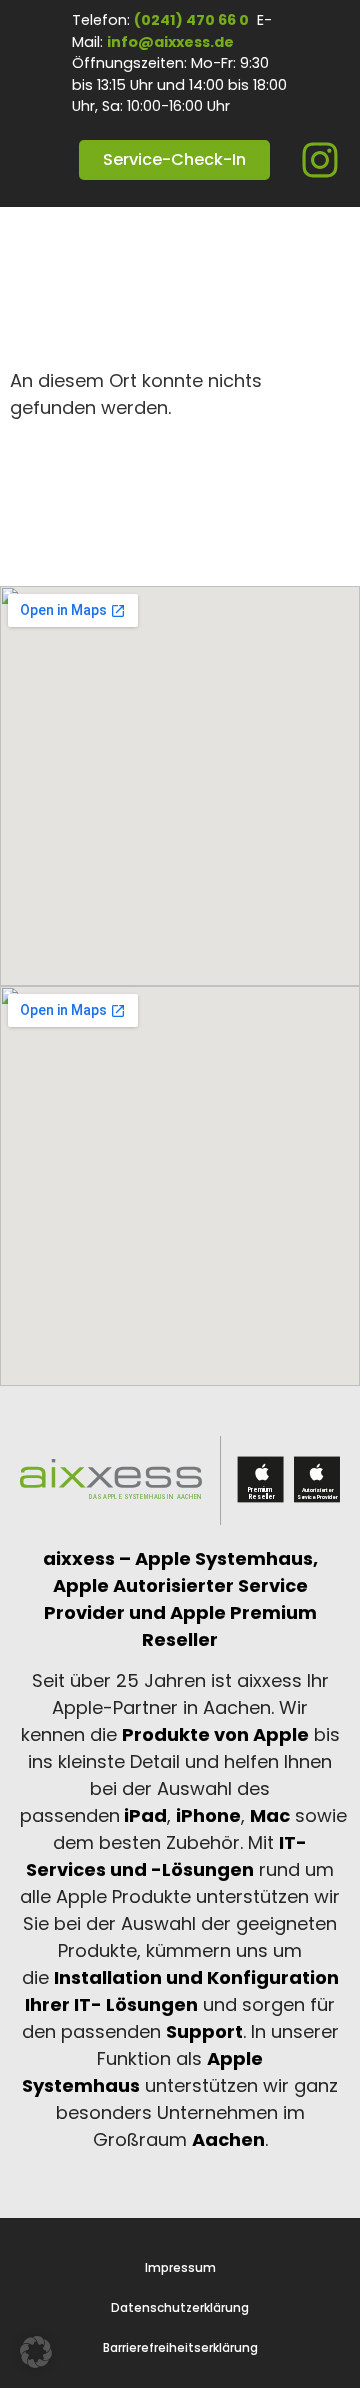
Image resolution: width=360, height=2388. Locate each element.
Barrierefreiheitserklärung (180, 2348)
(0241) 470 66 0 (191, 20)
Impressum (180, 2268)
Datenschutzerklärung (180, 2308)
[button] (36, 2352)
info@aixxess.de (170, 42)
